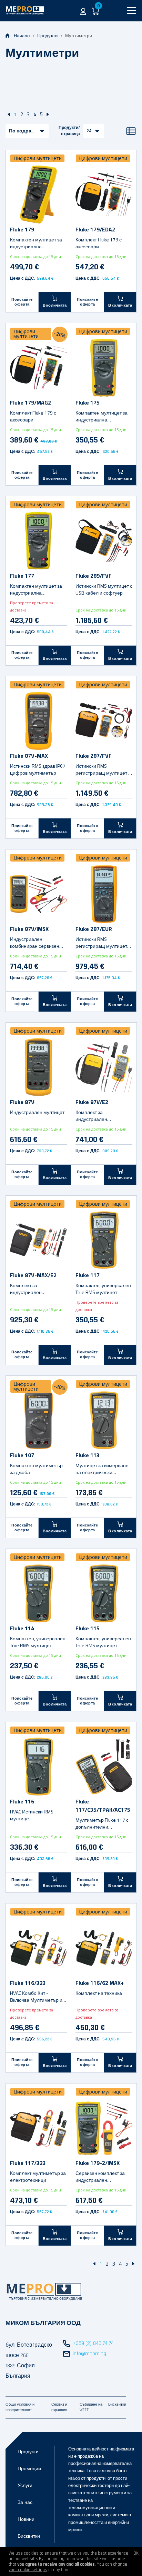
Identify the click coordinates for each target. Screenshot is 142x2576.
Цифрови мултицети (38, 158)
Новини (26, 2519)
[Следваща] (48, 114)
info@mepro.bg (89, 2354)
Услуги (25, 2486)
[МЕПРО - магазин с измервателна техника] (25, 11)
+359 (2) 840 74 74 (93, 2343)
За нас (25, 2503)
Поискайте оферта (22, 302)
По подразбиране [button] (29, 131)
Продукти (47, 36)
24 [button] (89, 131)
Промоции (29, 2469)
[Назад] (9, 114)
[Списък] (131, 131)
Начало (22, 36)
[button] (83, 11)
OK (136, 2553)
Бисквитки (29, 2536)
